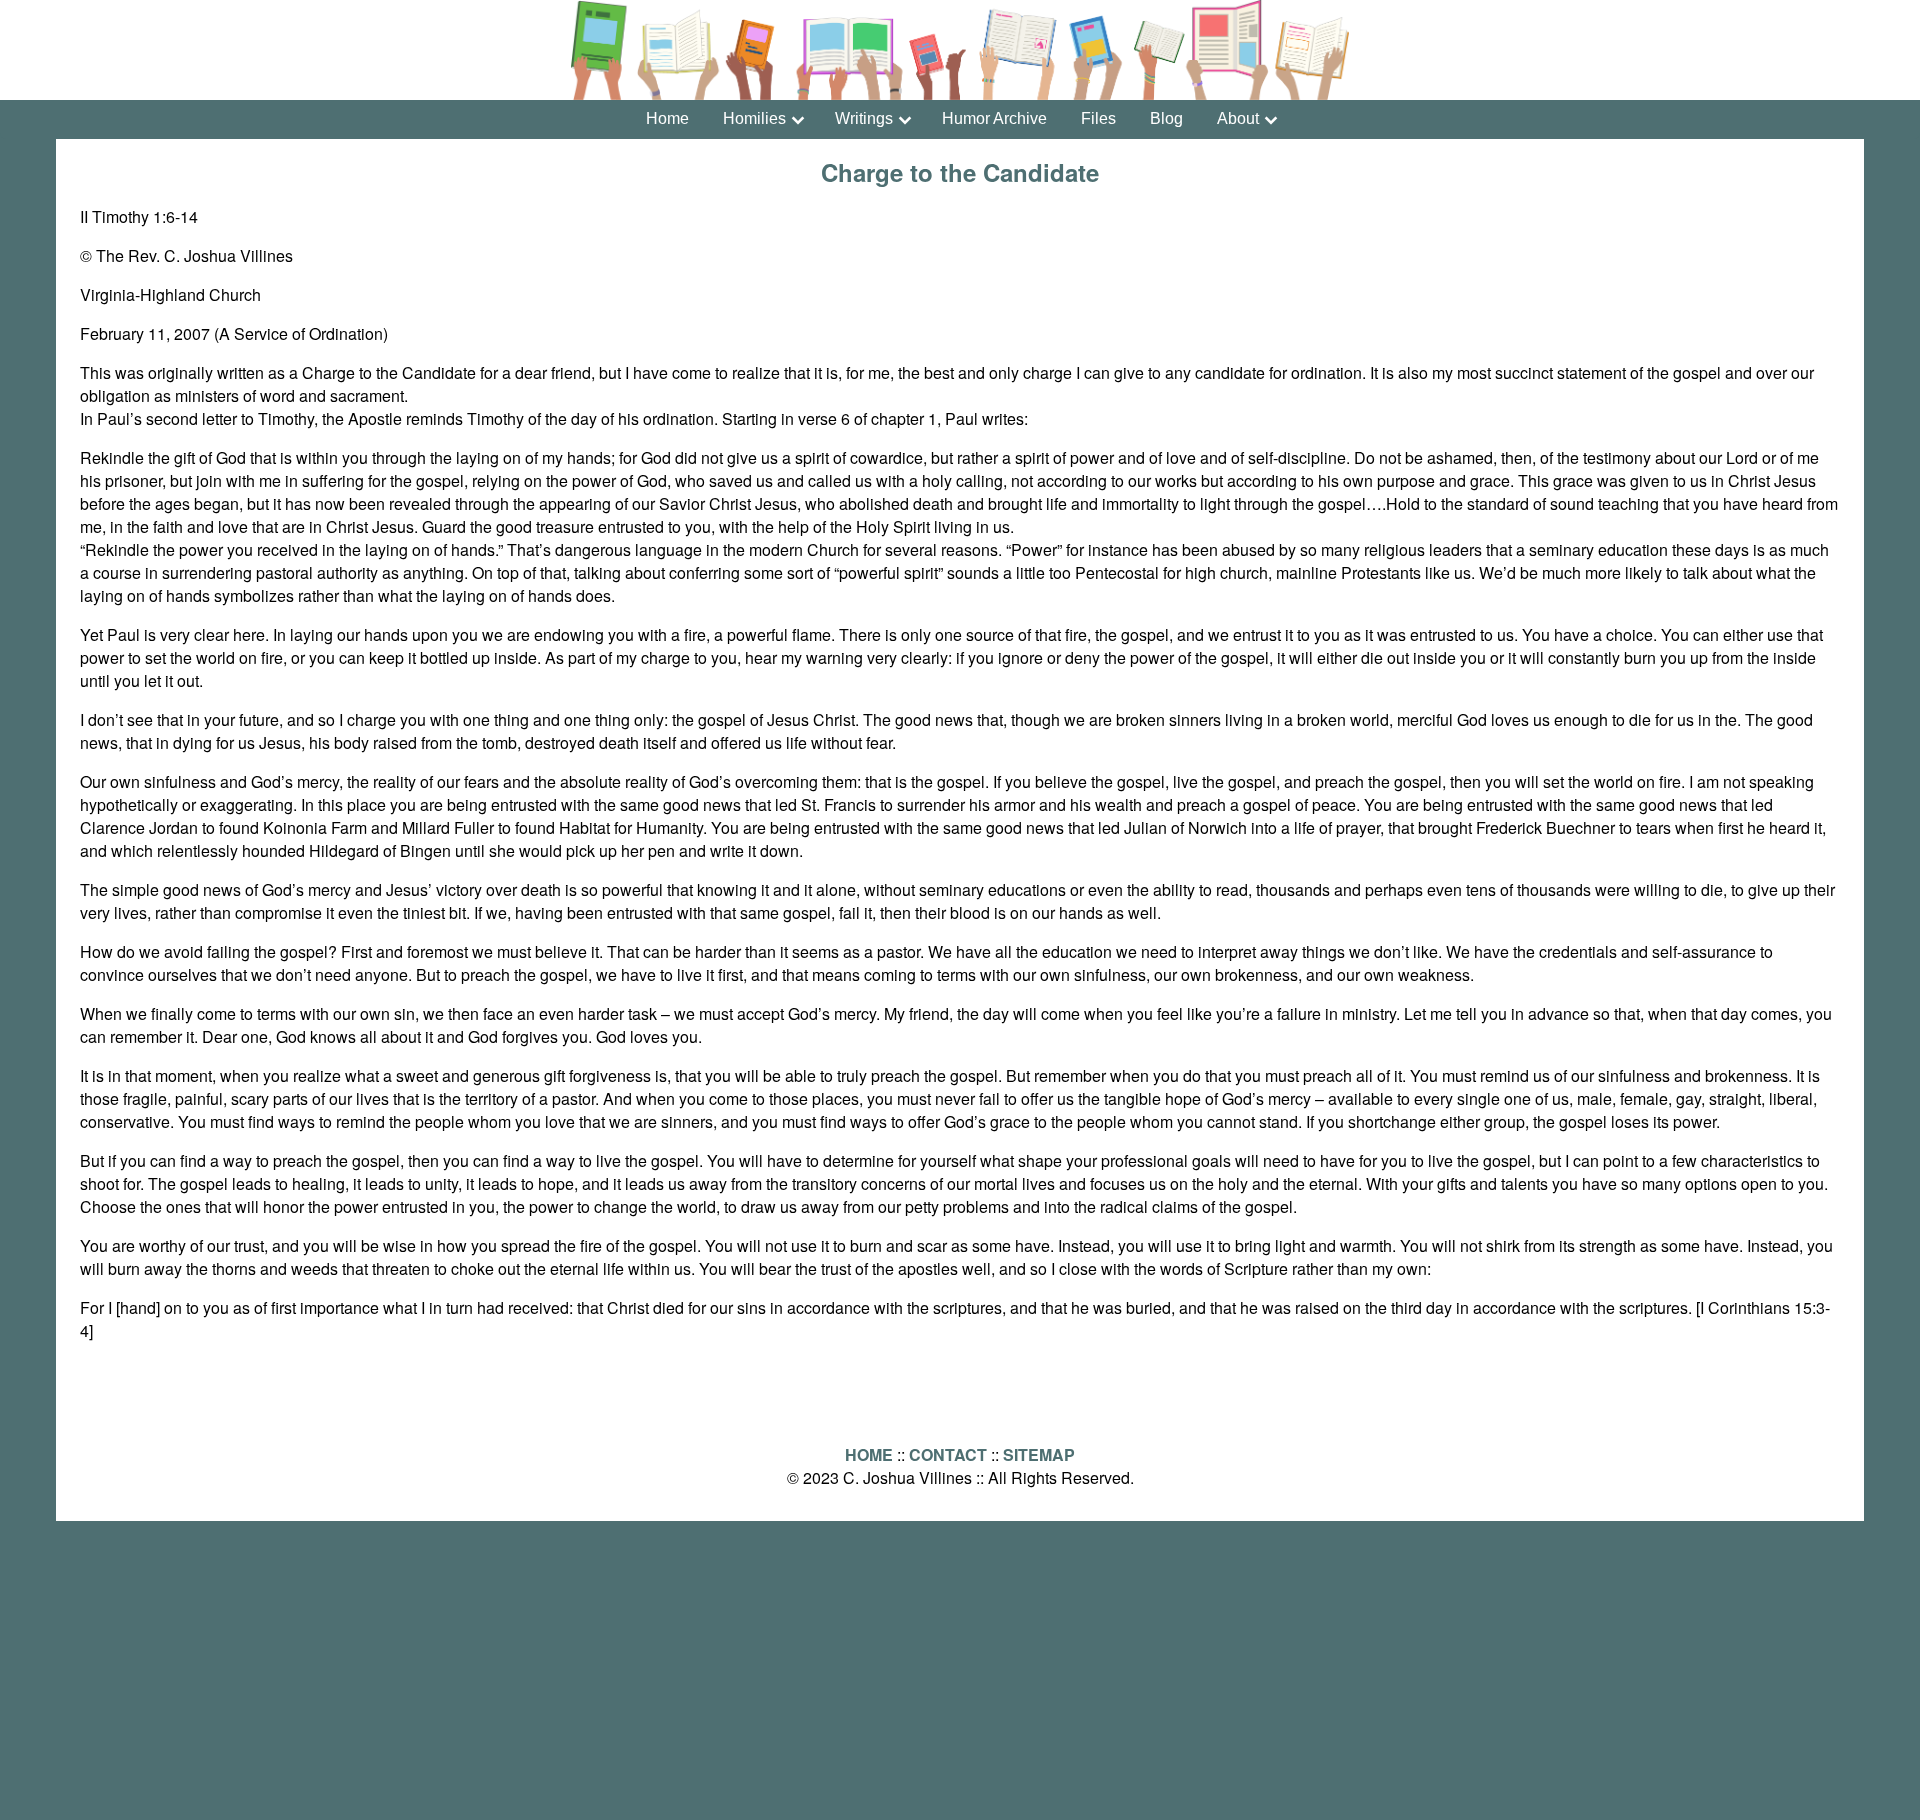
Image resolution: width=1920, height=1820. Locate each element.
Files (1098, 118)
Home (667, 118)
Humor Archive (994, 118)
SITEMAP (1039, 1454)
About (1238, 118)
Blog (1166, 118)
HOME (869, 1454)
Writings (864, 118)
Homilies (754, 118)
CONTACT (948, 1454)
